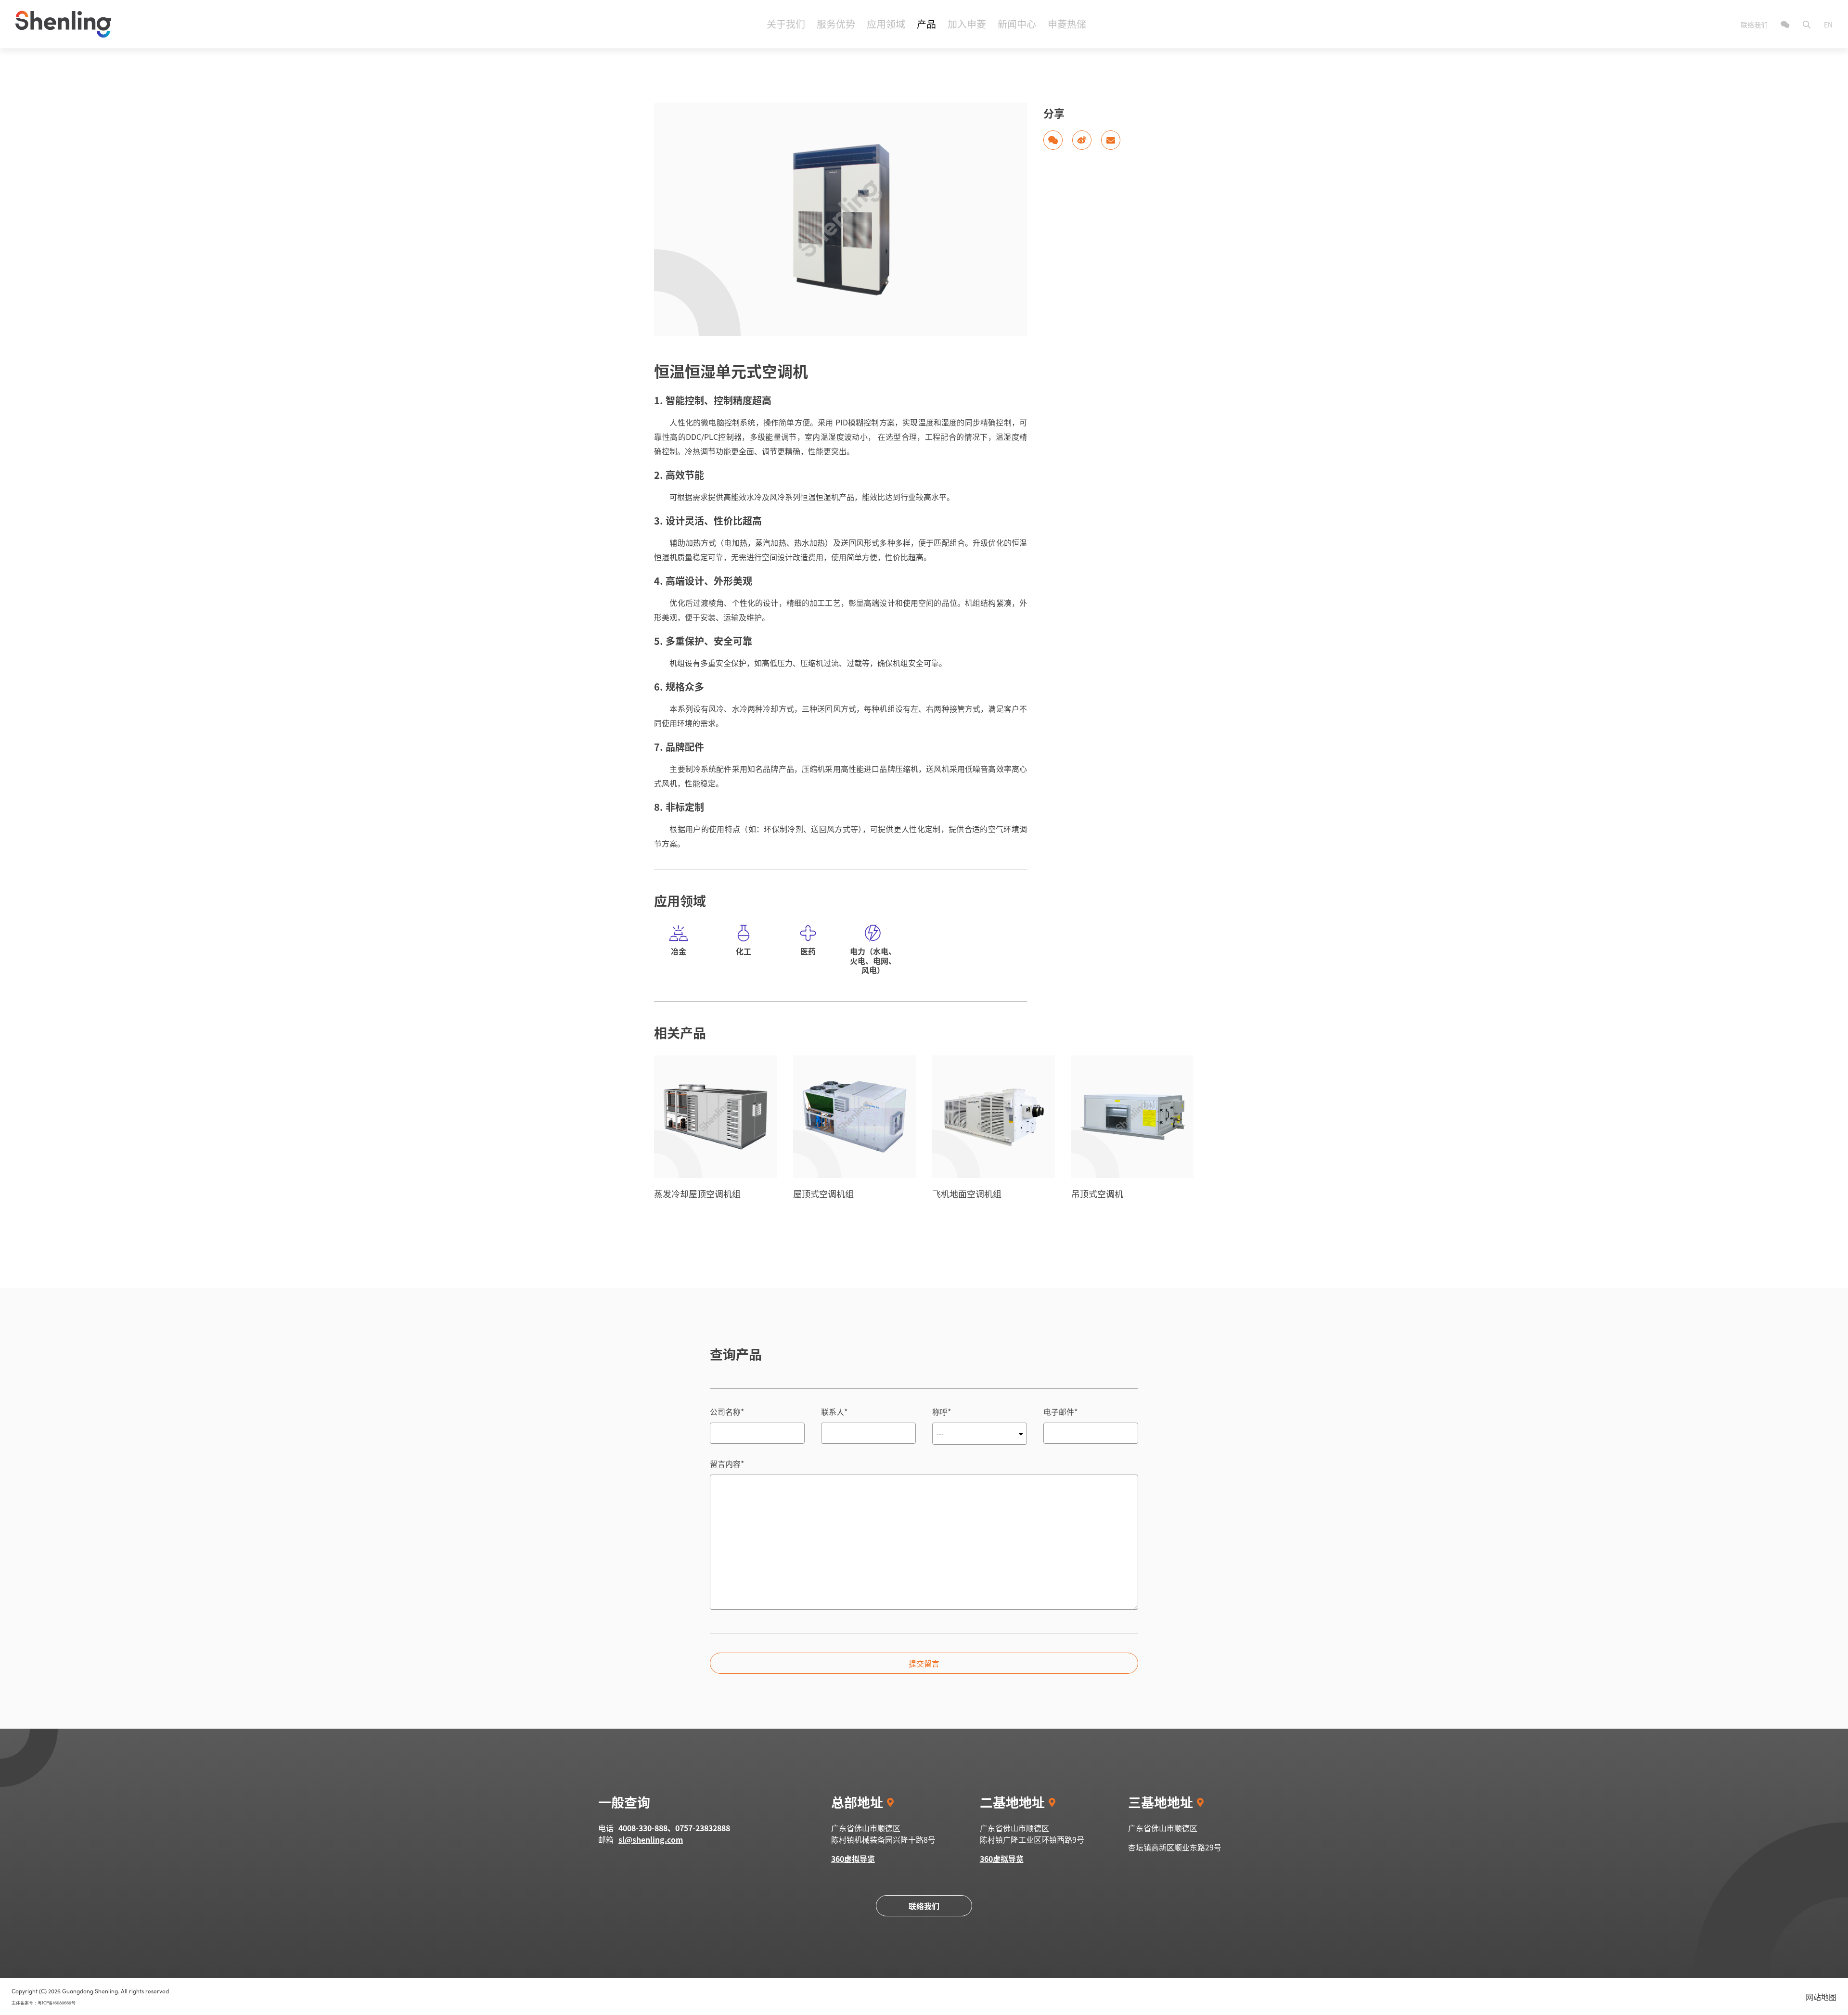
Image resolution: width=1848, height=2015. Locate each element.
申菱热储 (1067, 24)
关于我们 (786, 24)
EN (1828, 25)
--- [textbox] (940, 1434)
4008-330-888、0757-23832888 (674, 1828)
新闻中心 (1017, 24)
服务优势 (836, 24)
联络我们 (1755, 25)
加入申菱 (967, 24)
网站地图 (1821, 1997)
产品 (926, 24)
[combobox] (980, 1434)
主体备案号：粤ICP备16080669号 (44, 2003)
